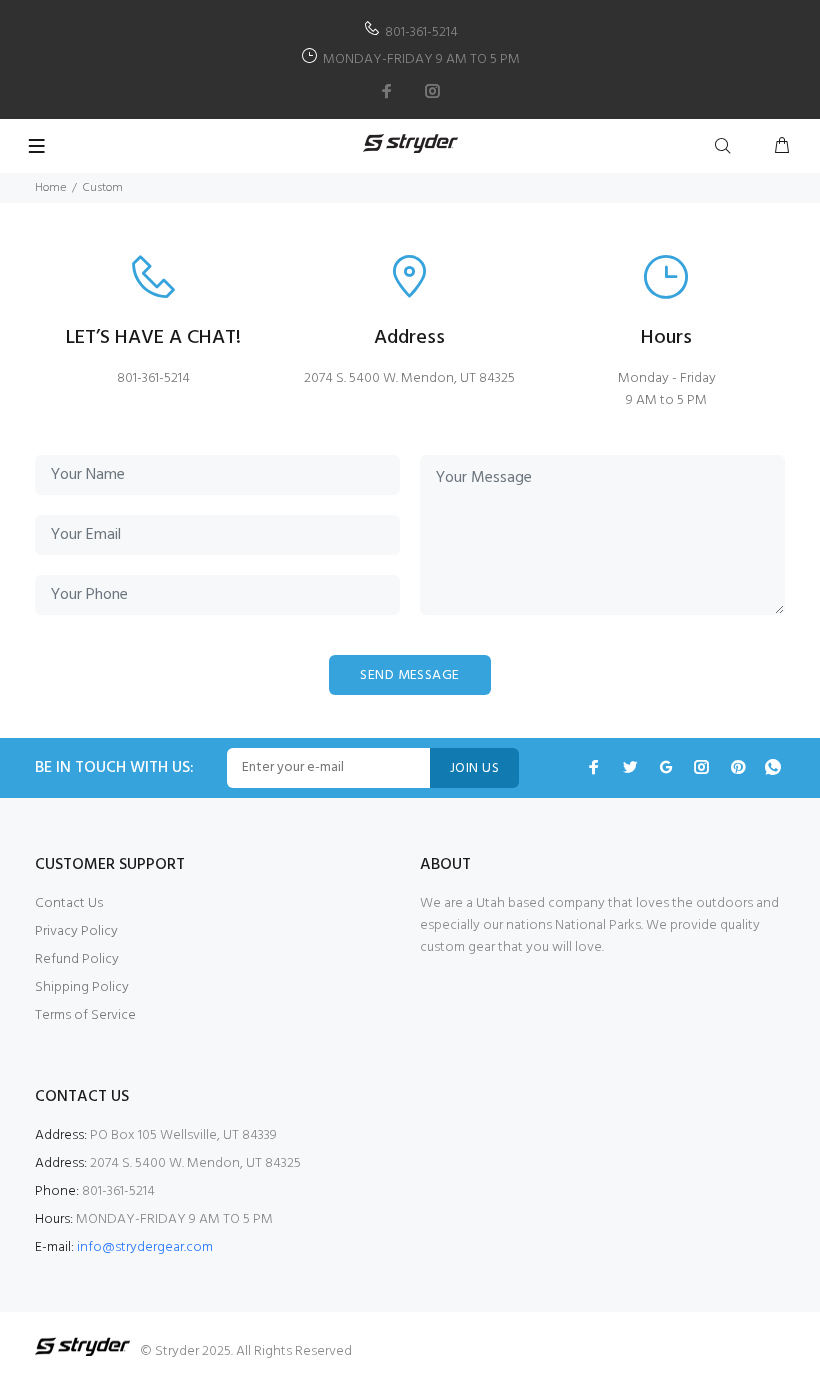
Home (50, 188)
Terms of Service (85, 1015)
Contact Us (69, 903)
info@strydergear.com (145, 1247)
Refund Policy (77, 959)
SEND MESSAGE (409, 675)
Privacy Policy (76, 931)
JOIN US (474, 768)
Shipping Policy (82, 987)
